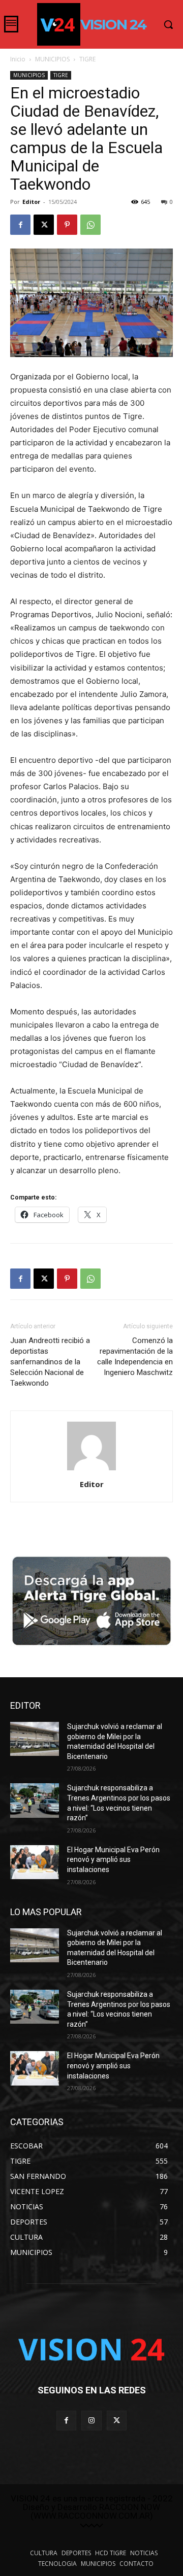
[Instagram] (91, 2421)
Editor (31, 202)
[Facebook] (20, 225)
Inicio (18, 59)
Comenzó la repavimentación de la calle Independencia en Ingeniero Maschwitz (135, 1356)
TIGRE (87, 59)
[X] (44, 225)
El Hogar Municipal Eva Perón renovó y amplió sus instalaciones (113, 1860)
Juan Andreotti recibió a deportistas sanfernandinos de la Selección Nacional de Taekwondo (50, 1362)
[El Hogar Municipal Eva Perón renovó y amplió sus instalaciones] (35, 1862)
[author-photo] (91, 1470)
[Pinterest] (67, 225)
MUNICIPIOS (52, 59)
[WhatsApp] (90, 225)
